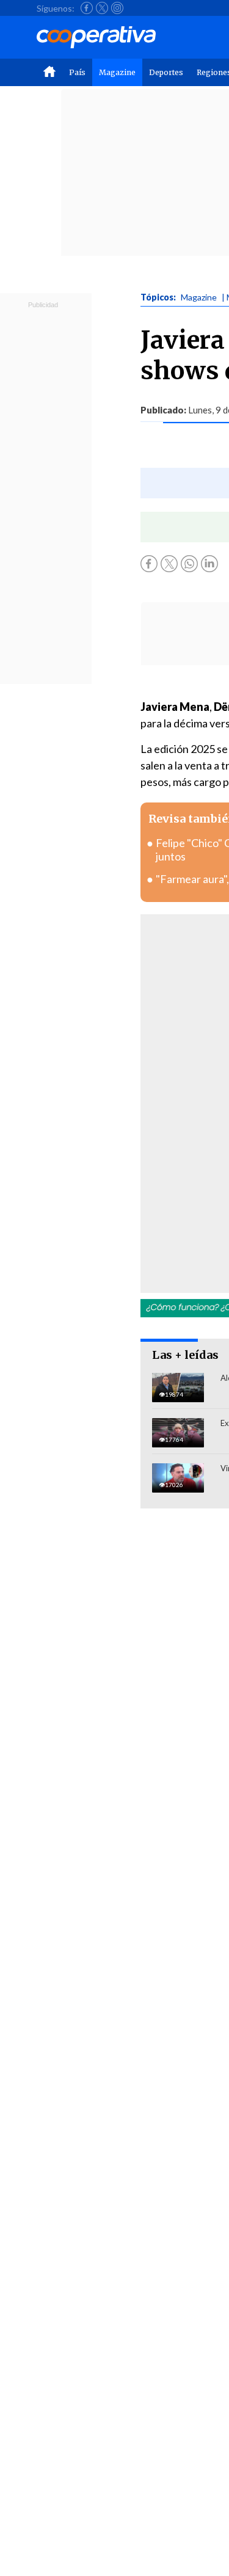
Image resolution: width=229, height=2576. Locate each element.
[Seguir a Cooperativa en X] (102, 8)
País (77, 72)
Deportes (166, 72)
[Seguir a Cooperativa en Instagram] (117, 8)
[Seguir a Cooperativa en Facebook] (87, 8)
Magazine (117, 72)
